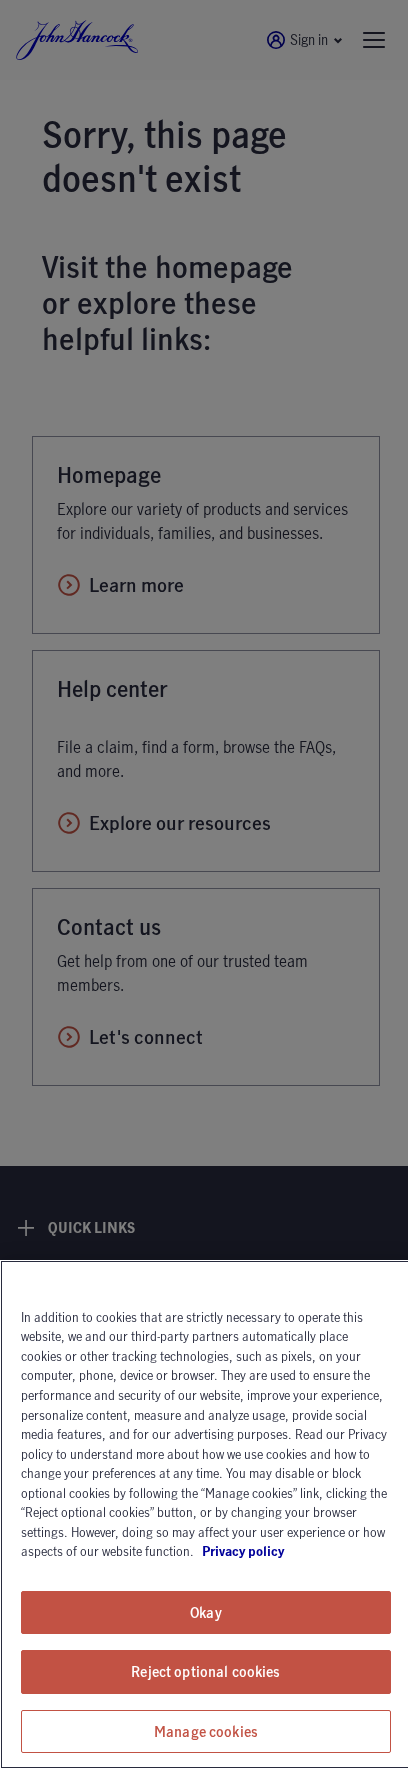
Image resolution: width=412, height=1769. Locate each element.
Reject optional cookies (205, 1671)
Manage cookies (206, 1731)
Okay (206, 1612)
